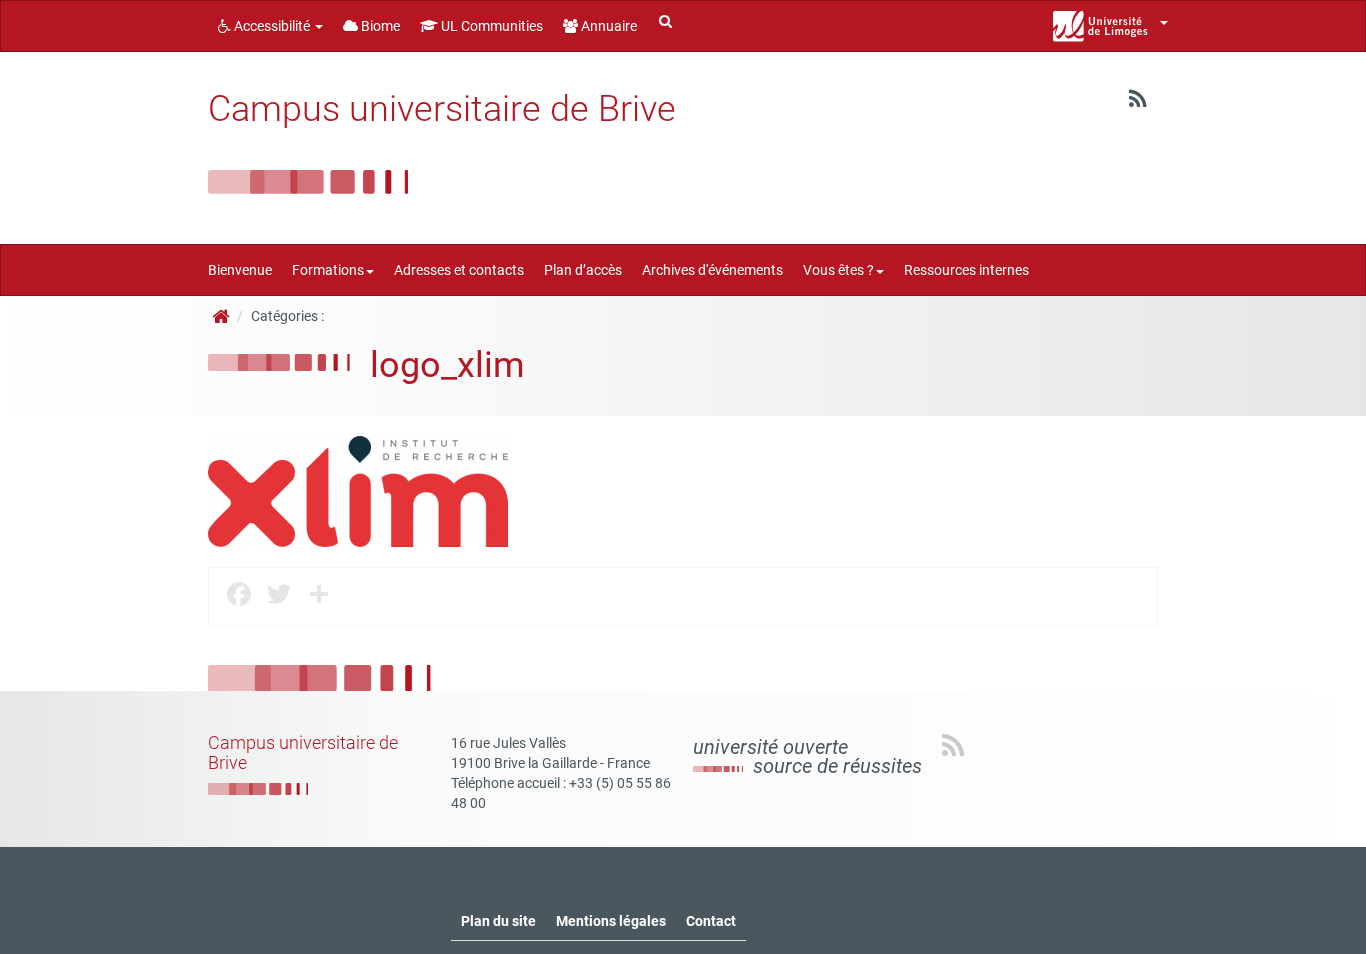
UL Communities (490, 26)
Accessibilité (272, 26)
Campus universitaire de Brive (442, 109)
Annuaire (607, 26)
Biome (379, 26)
